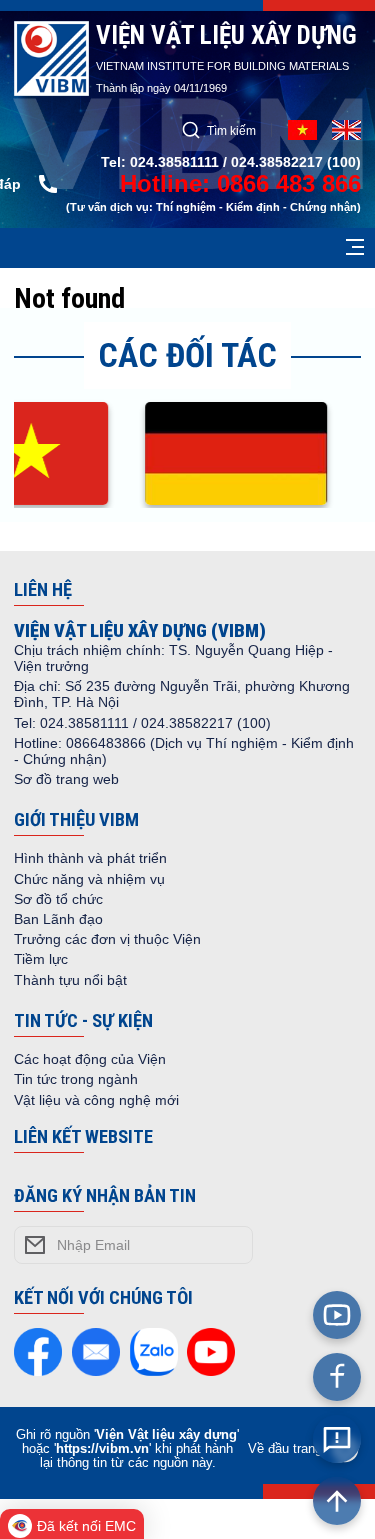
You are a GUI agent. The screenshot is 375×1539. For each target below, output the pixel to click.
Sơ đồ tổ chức (58, 899)
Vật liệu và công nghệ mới (96, 1100)
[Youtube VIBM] (337, 1315)
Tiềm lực (41, 959)
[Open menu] (355, 248)
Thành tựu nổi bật (70, 980)
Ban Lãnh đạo (58, 919)
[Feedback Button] (337, 1439)
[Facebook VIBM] (337, 1377)
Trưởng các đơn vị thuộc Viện (107, 939)
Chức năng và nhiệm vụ (89, 879)
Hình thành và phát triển (90, 858)
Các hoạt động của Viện (90, 1059)
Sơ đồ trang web (66, 779)
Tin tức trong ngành (76, 1079)
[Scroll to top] (337, 1501)
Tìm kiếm (231, 130)
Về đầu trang (285, 1449)
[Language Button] (346, 130)
